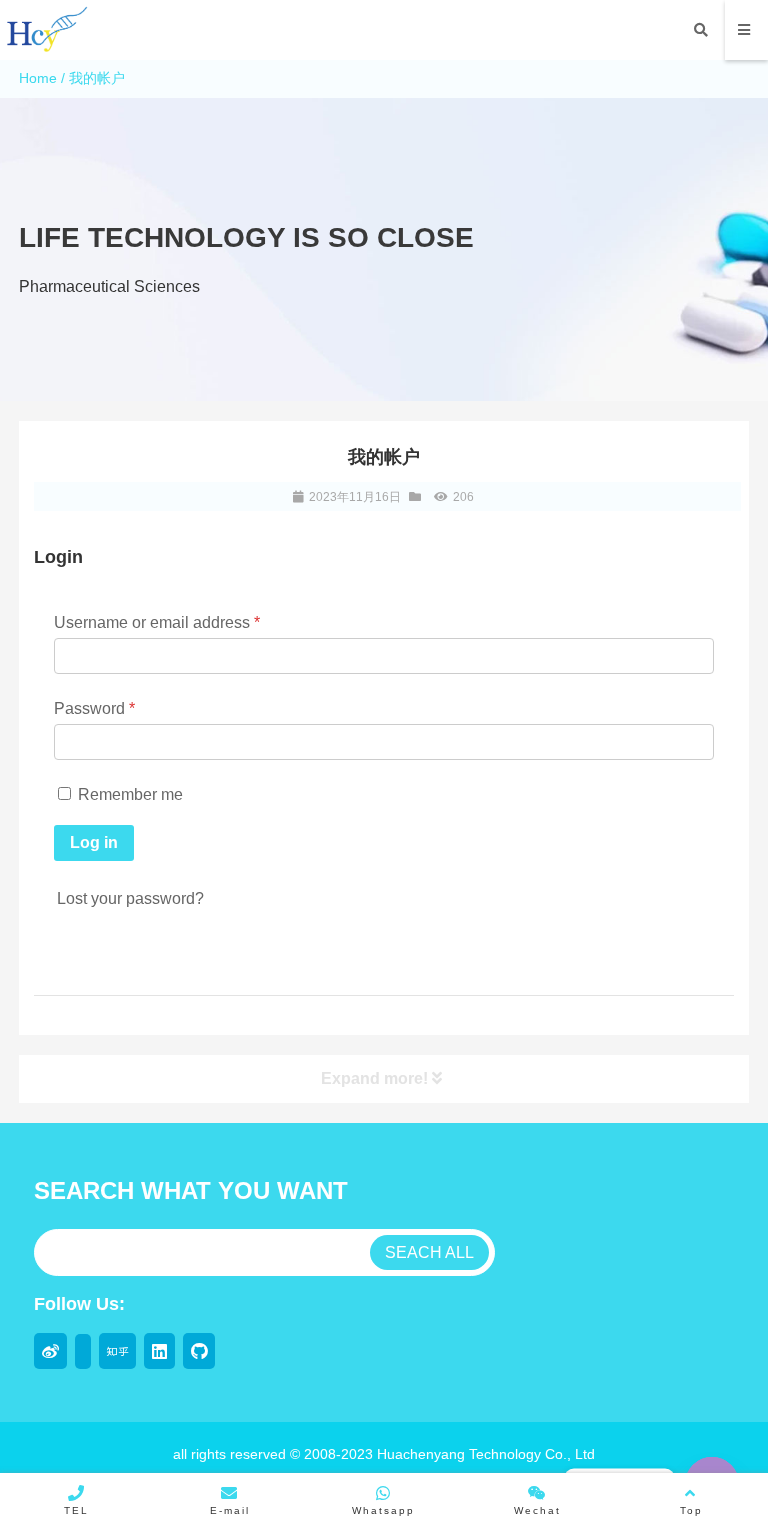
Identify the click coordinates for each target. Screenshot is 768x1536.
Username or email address (157, 622)
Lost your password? (130, 898)
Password (94, 708)
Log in (94, 842)
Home (38, 78)
